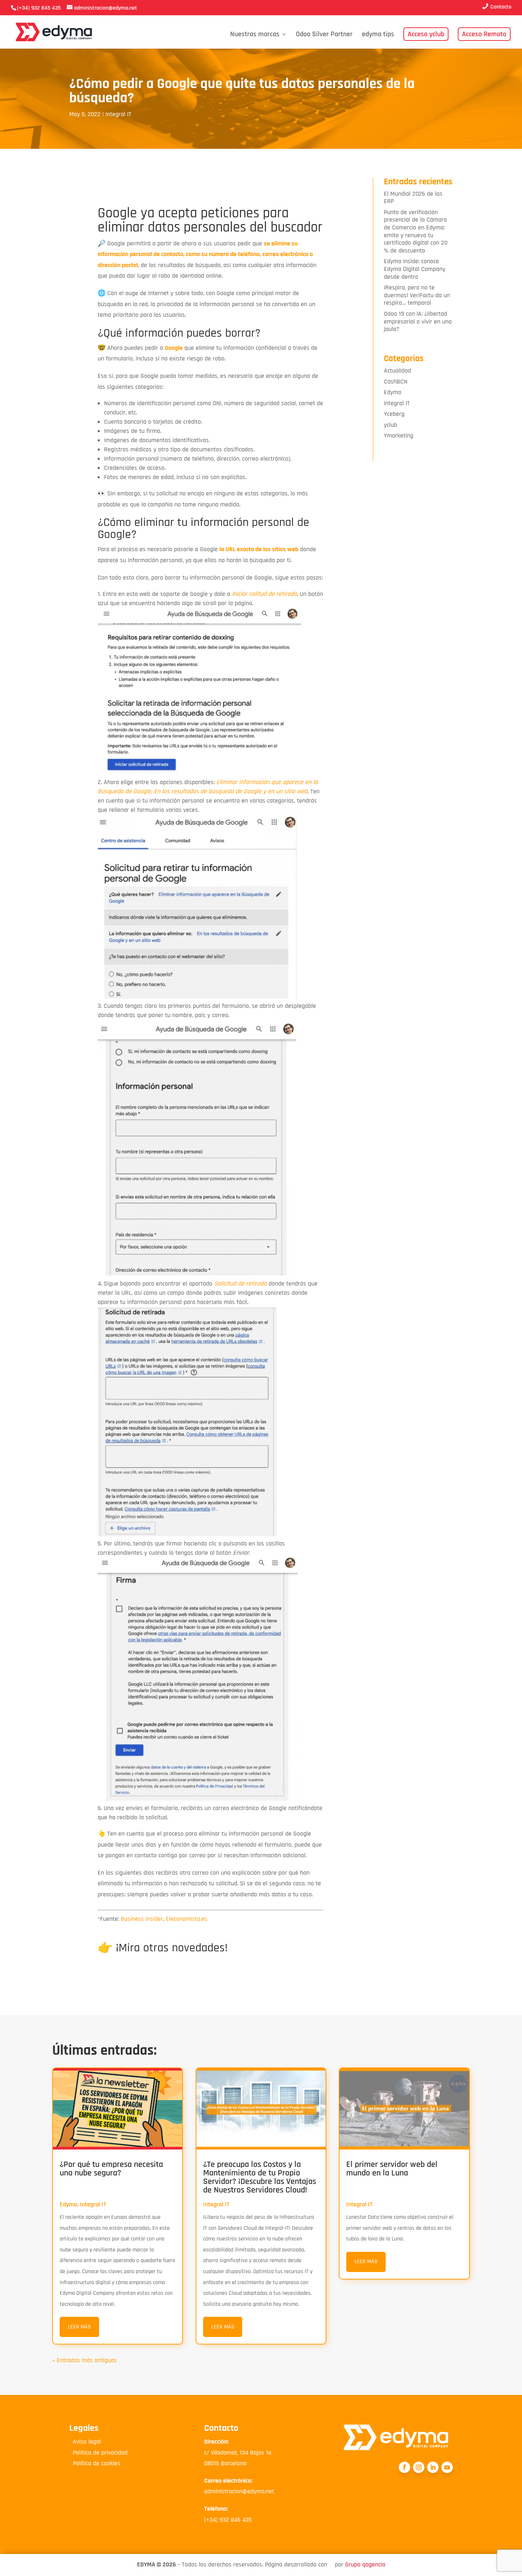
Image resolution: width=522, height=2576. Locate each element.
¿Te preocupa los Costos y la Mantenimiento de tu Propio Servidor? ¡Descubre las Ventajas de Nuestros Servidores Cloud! (260, 2177)
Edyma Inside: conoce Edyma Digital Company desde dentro (415, 269)
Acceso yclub (426, 34)
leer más (79, 2327)
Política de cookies (95, 2463)
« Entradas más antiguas (85, 2360)
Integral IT (118, 114)
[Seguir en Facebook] (404, 2467)
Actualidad (397, 371)
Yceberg (394, 414)
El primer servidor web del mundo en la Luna (392, 2169)
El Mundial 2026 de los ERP (413, 198)
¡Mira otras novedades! (172, 1948)
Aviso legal (85, 2442)
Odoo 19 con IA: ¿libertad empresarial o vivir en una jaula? (418, 321)
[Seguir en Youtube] (447, 2467)
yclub (390, 425)
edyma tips (378, 35)
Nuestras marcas (255, 35)
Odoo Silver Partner (324, 35)
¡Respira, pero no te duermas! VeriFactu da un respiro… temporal (417, 295)
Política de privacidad (98, 2453)
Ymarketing (399, 436)
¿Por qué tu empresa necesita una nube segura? (111, 2169)
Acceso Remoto (484, 34)
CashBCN (396, 382)
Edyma (393, 392)
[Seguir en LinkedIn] (433, 2467)
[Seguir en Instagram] (419, 2467)
